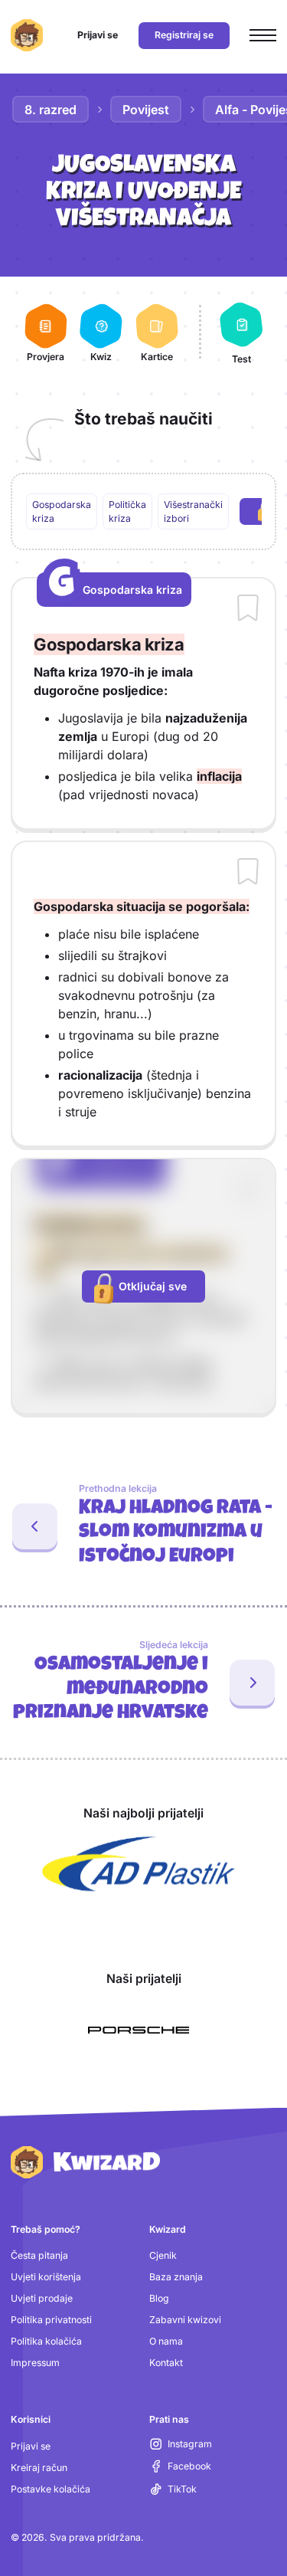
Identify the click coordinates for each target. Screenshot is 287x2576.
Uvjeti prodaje (42, 2298)
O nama (166, 2341)
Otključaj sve (153, 1286)
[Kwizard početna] (27, 35)
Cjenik (163, 2255)
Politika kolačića (46, 2341)
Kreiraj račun (39, 2468)
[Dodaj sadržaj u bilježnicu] (248, 609)
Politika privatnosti (51, 2320)
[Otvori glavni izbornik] (263, 36)
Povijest (146, 110)
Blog (159, 2298)
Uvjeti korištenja (46, 2277)
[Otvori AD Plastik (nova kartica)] (139, 1864)
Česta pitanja (39, 2255)
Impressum (35, 2363)
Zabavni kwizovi (185, 2320)
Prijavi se (31, 2446)
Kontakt (166, 2363)
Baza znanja (176, 2277)
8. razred (51, 110)
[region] (144, 512)
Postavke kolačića (51, 2489)
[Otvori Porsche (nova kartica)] (139, 2030)
